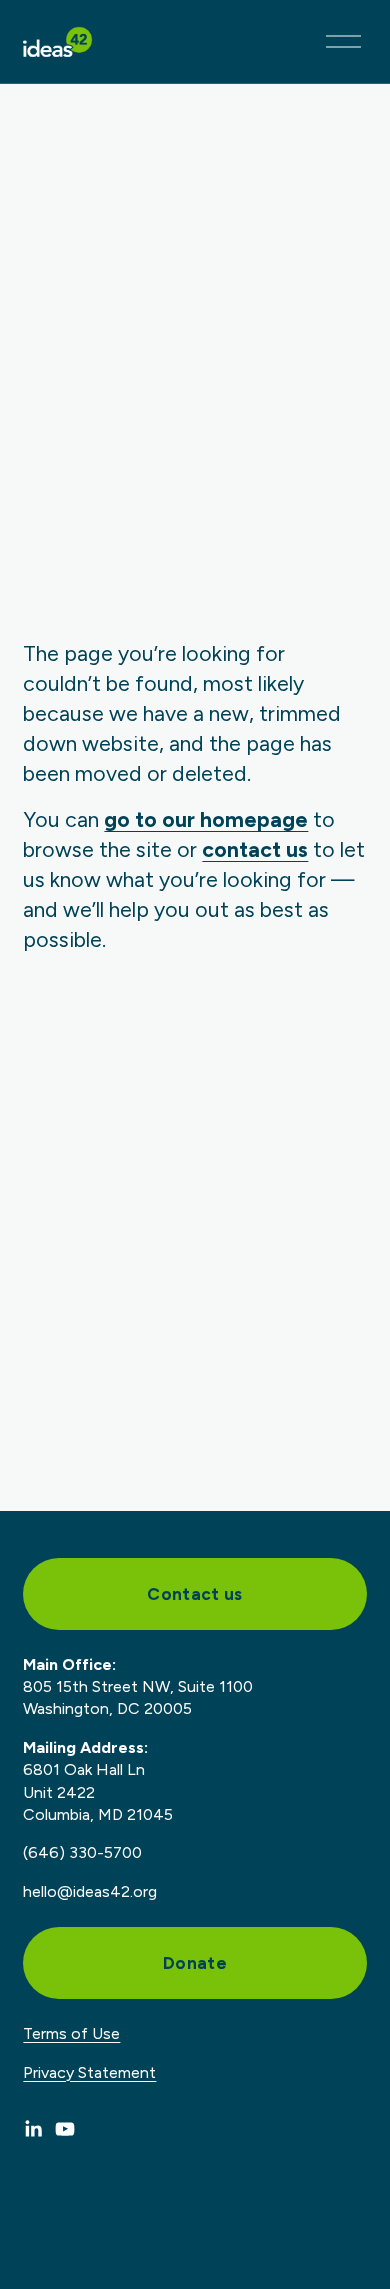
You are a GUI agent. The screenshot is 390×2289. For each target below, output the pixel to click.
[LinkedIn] (33, 2129)
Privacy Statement (89, 2072)
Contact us (194, 1594)
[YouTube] (65, 2129)
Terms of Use (71, 2033)
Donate (195, 1963)
